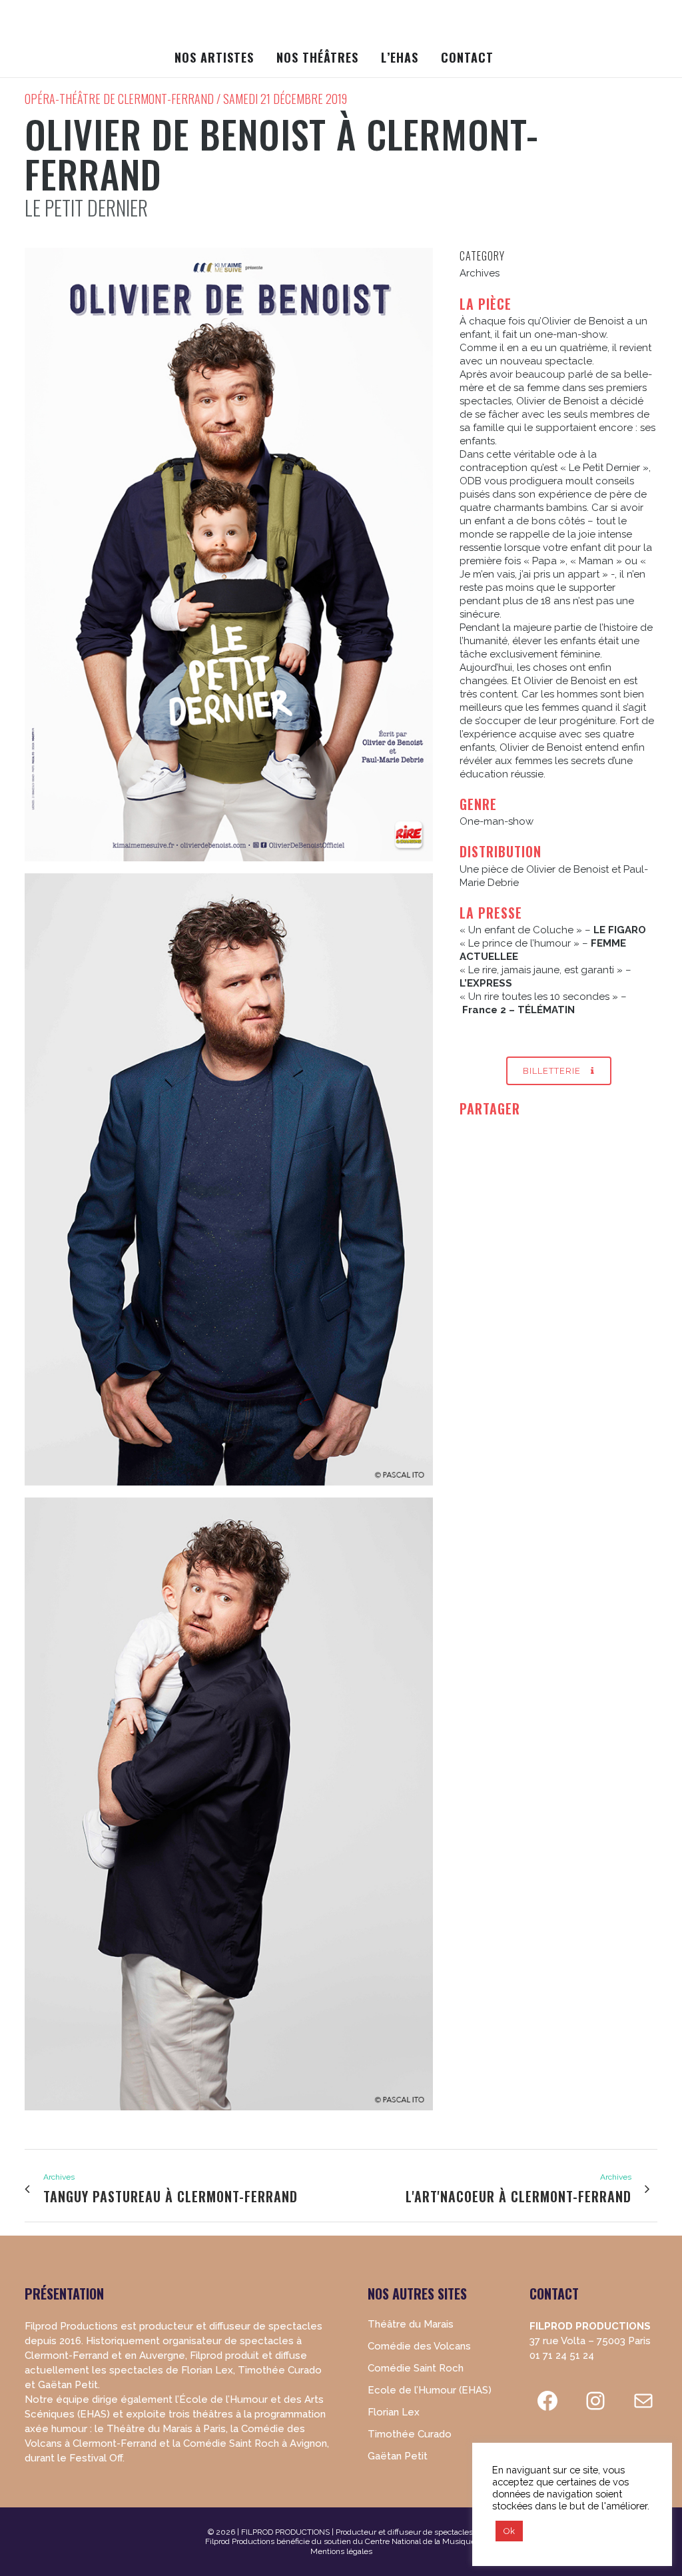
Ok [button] (509, 2531)
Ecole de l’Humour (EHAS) (430, 2390)
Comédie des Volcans (419, 2346)
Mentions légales (341, 2551)
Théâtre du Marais (411, 2324)
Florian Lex (394, 2412)
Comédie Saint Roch (416, 2368)
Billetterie (552, 1071)
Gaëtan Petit (398, 2456)
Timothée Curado (410, 2434)
